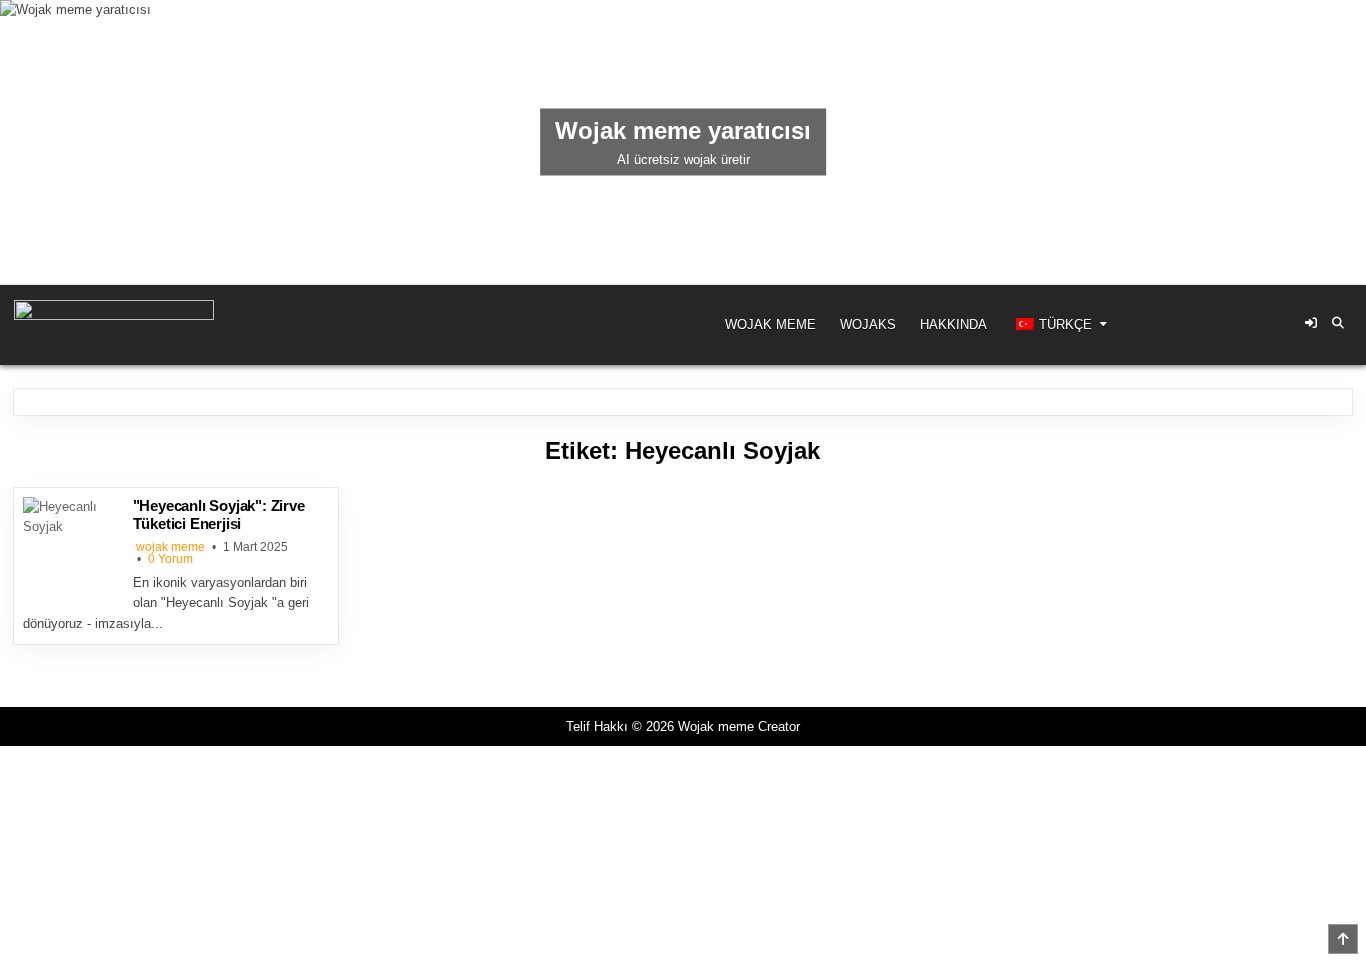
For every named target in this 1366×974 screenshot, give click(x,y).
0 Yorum (170, 559)
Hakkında (953, 324)
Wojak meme (770, 324)
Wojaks (868, 324)
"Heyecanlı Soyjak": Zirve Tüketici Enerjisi (219, 514)
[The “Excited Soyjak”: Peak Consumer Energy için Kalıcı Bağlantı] (73, 547)
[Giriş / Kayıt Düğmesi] (1311, 323)
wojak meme (170, 547)
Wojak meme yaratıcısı (683, 130)
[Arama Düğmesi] (1338, 323)
